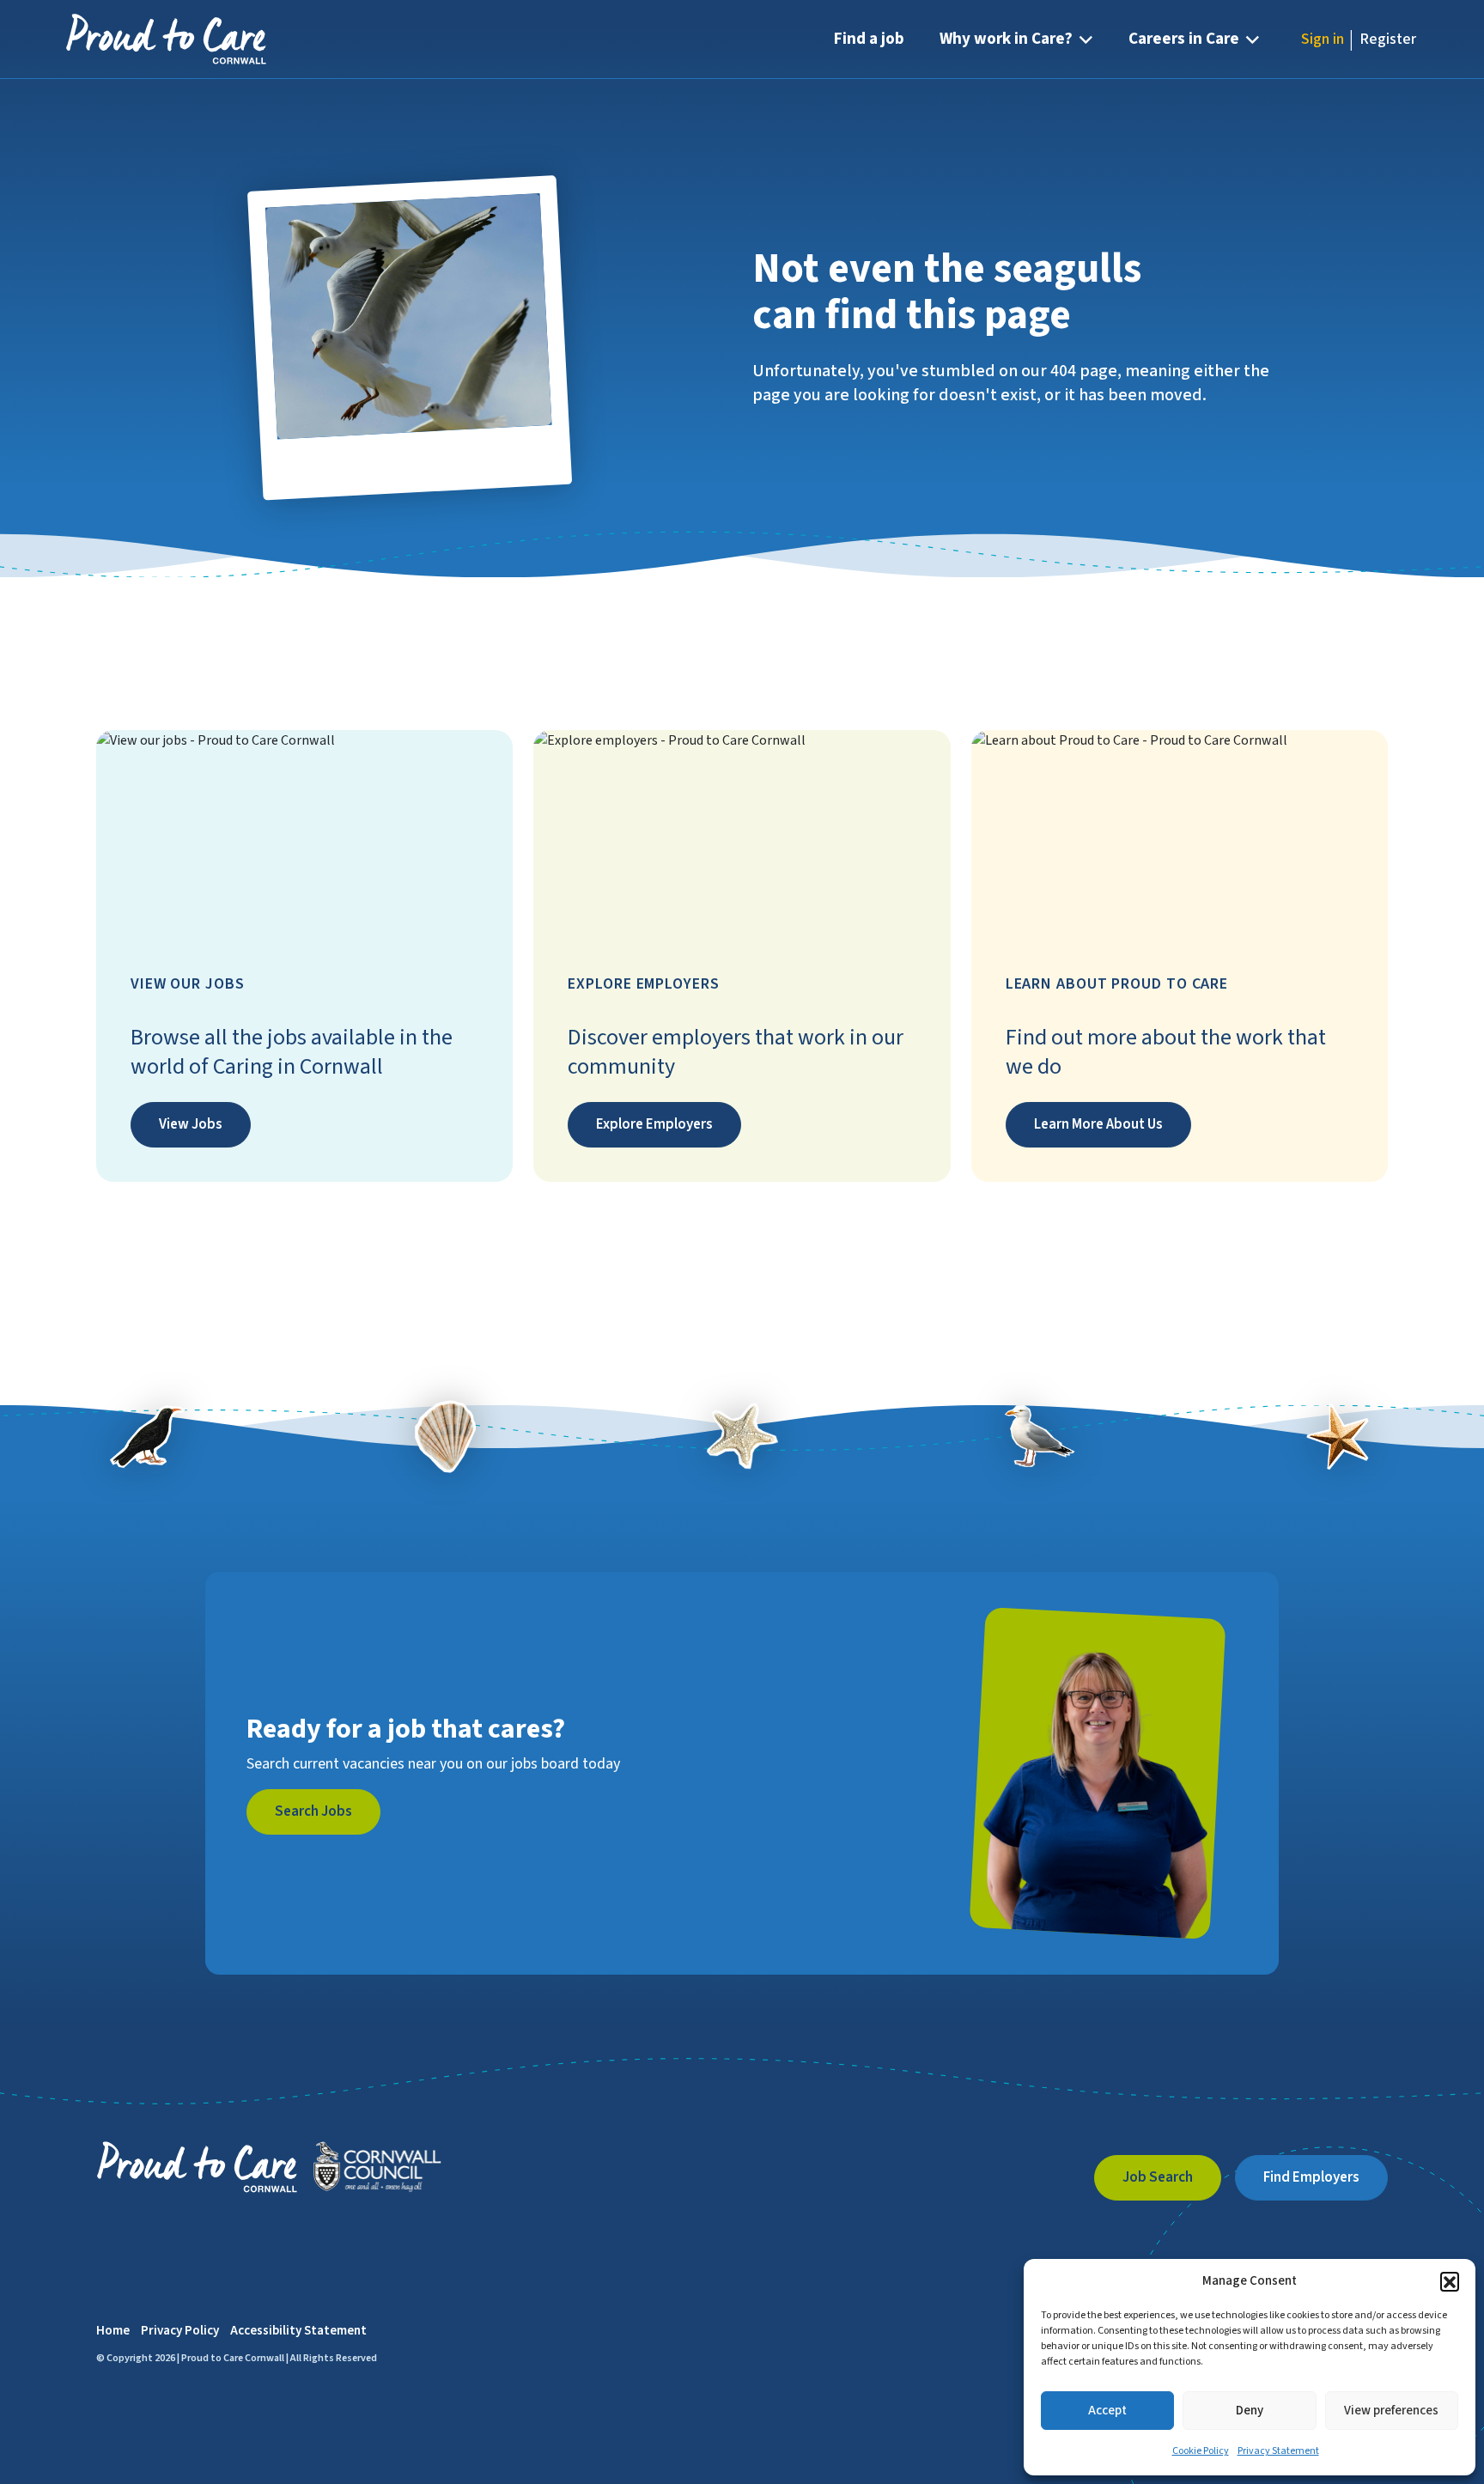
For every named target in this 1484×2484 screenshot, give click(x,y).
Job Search (1158, 2177)
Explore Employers (654, 1124)
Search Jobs (313, 1811)
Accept (1107, 2411)
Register (1388, 39)
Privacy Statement (1278, 2451)
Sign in (1323, 39)
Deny (1250, 2411)
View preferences (1391, 2411)
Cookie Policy (1201, 2451)
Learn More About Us (1098, 1124)
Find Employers (1311, 2177)
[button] (1450, 2281)
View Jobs (191, 1124)
